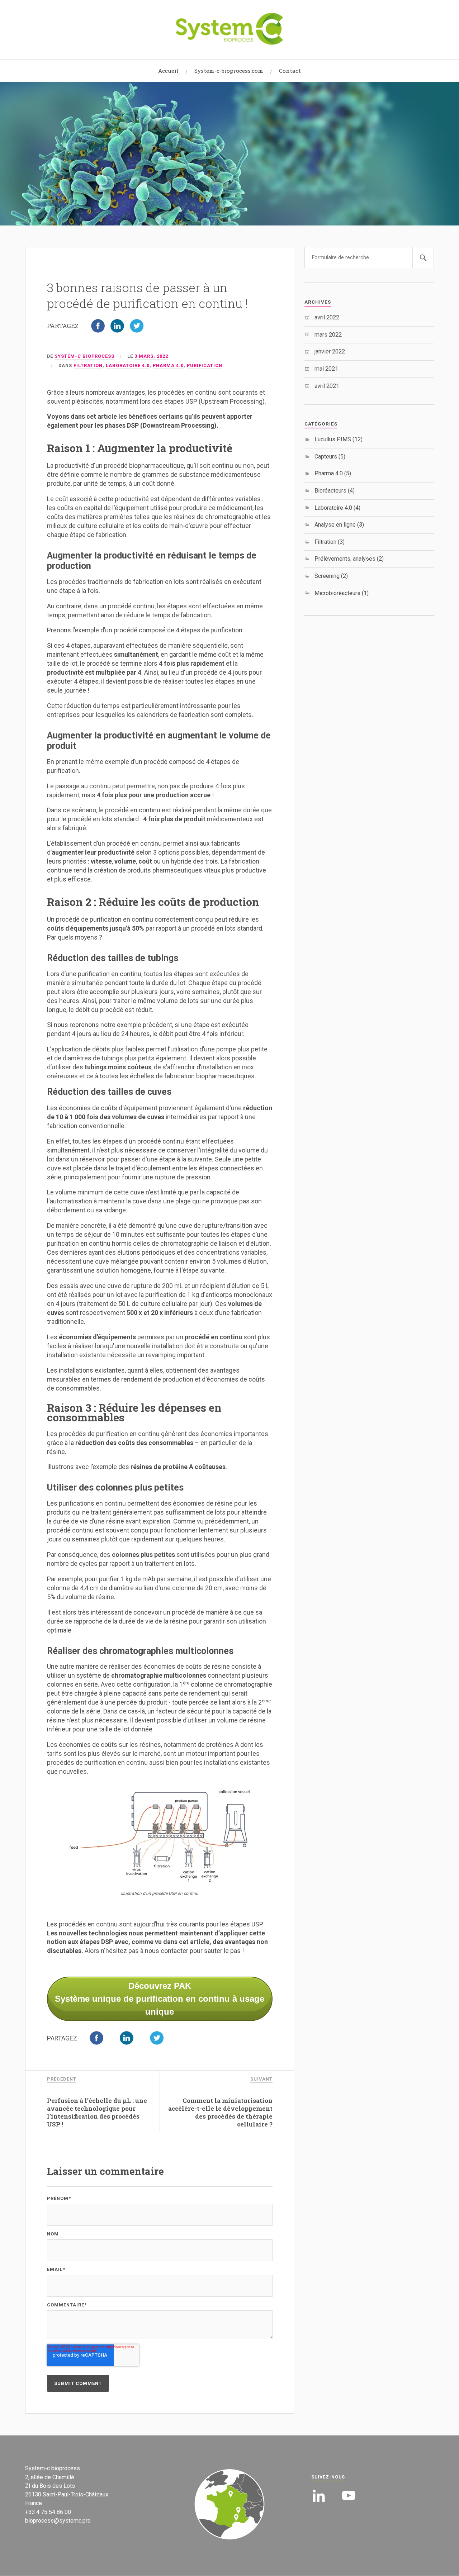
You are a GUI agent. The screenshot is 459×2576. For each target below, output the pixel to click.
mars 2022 (328, 335)
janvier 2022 (330, 351)
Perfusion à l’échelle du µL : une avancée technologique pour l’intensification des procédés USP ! (97, 2112)
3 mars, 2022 (151, 356)
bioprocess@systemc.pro (58, 2521)
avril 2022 (327, 317)
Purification (205, 365)
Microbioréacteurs (342, 593)
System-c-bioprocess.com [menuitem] (229, 71)
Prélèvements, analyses (349, 559)
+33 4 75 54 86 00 (48, 2512)
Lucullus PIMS (339, 439)
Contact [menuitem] (290, 71)
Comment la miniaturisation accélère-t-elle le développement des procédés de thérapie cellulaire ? (220, 2112)
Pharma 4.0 (168, 365)
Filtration (88, 365)
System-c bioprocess (84, 356)
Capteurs (330, 457)
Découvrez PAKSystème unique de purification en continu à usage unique (160, 1999)
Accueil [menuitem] (168, 71)
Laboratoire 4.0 (128, 365)
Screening (331, 576)
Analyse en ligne (339, 525)
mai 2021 (326, 369)
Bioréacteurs (335, 491)
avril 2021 (327, 386)
